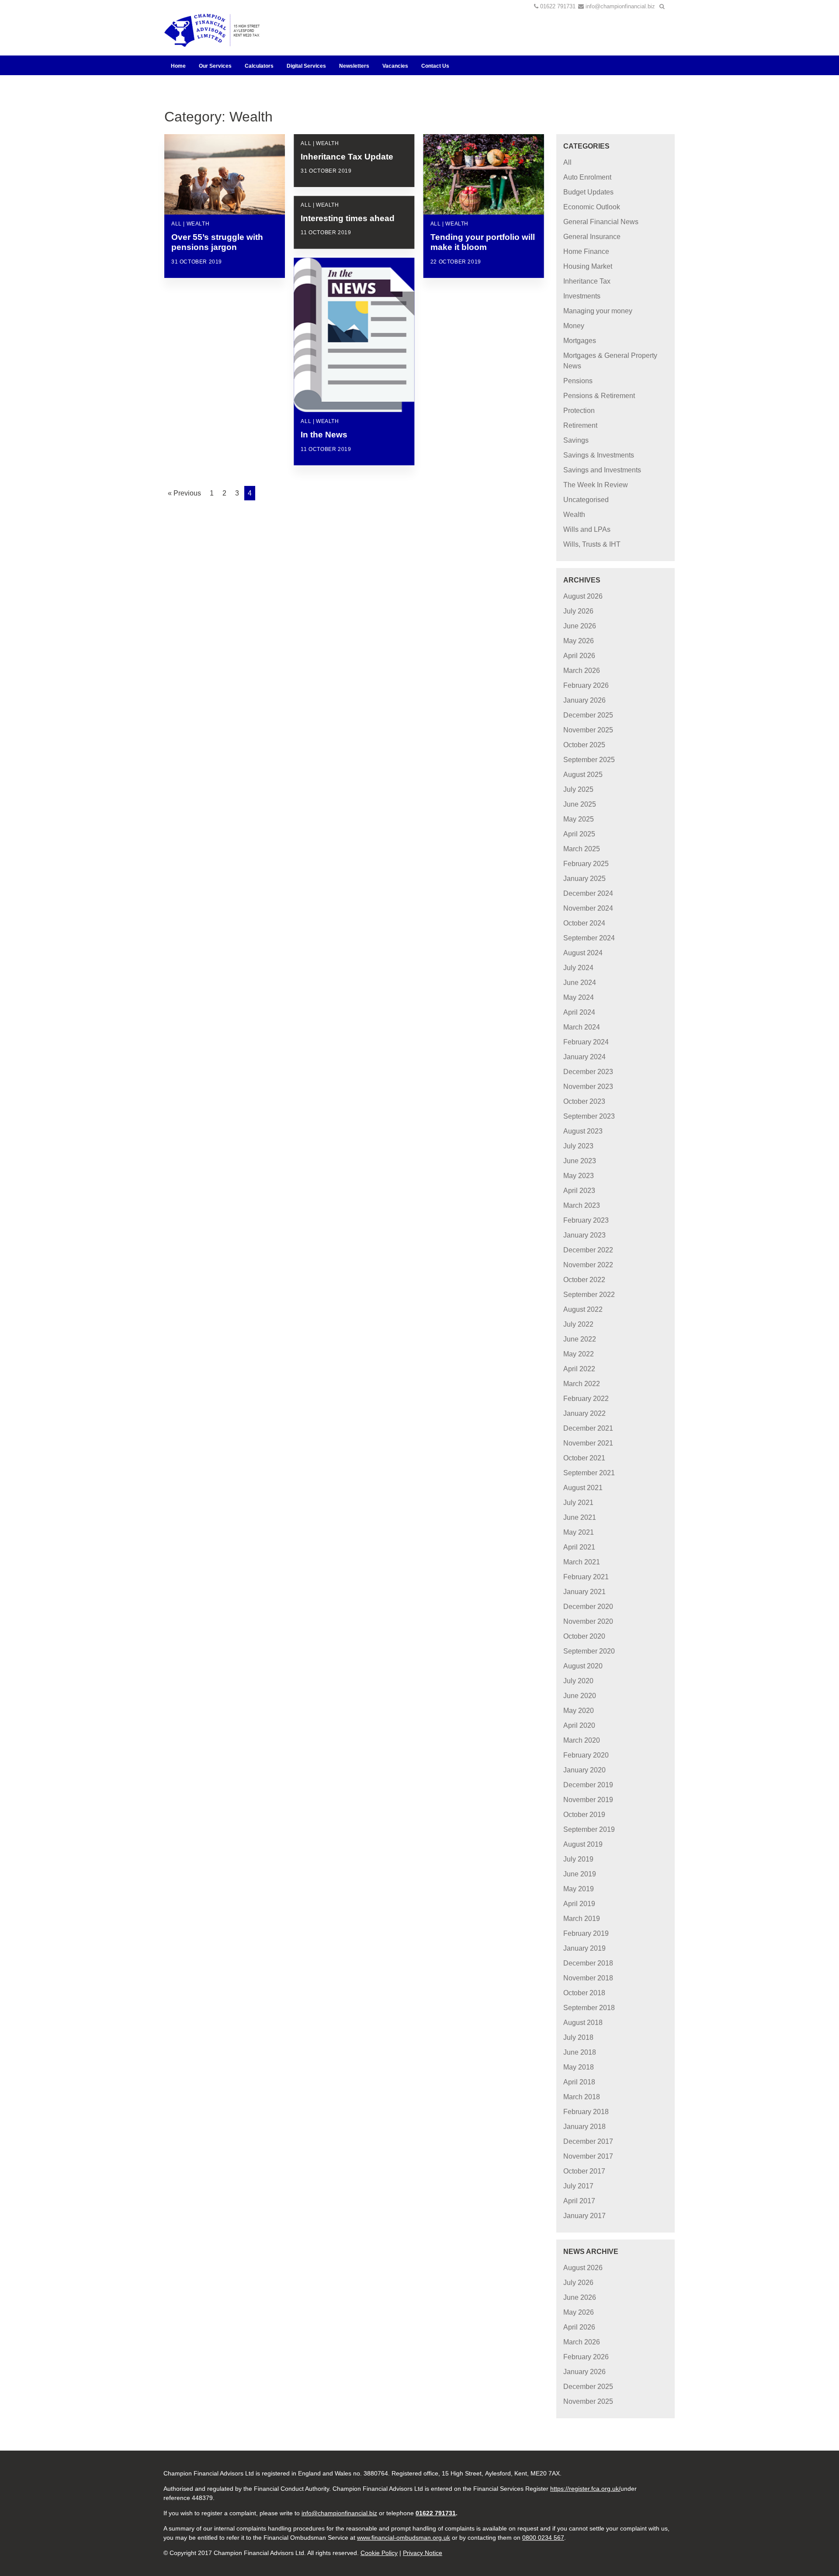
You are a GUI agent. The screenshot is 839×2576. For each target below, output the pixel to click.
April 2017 (579, 2201)
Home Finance (586, 251)
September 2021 (589, 1473)
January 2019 (584, 1948)
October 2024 (584, 923)
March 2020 (582, 1740)
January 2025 (584, 879)
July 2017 (578, 2186)
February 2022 (586, 1399)
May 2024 (579, 997)
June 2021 (580, 1517)
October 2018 (584, 1993)
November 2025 (588, 730)
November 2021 (588, 1443)
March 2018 (582, 2097)
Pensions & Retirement (599, 396)
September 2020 (589, 1651)
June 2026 (580, 626)
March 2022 (582, 1384)
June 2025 (580, 804)
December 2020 (588, 1607)
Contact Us (435, 66)
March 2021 (582, 1562)
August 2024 (583, 953)
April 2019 (579, 1904)
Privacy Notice (423, 2553)
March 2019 (582, 1919)
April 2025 (579, 834)
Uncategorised (586, 500)
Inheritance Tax (587, 281)
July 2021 (578, 1503)
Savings (576, 440)
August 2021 (583, 1488)
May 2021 (579, 1532)
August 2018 (583, 2023)
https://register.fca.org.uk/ (585, 2489)
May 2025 (579, 819)
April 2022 (579, 1369)
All (567, 162)
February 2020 (586, 1755)
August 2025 (583, 775)
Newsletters (354, 66)
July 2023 (578, 1146)
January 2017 (584, 2216)
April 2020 (579, 1725)
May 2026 (579, 641)
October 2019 (584, 1815)
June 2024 (580, 983)
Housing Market (588, 266)
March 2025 (582, 849)
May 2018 (579, 2067)
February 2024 (586, 1042)
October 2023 (584, 1101)
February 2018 (586, 2112)
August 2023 (583, 1131)
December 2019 (588, 1785)
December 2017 (588, 2141)
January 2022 (584, 1413)
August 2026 (583, 596)
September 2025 (589, 760)
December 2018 (588, 1963)
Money (574, 326)
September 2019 (589, 1829)
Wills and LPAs (587, 529)
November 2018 (588, 1978)
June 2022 (580, 1339)
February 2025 (586, 864)
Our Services (215, 66)
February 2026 (586, 685)
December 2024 (588, 893)
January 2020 (584, 1770)
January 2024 (584, 1057)
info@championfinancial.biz (620, 6)
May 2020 (579, 1711)
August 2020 (583, 1666)
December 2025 (588, 715)
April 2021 (579, 1547)
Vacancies (395, 66)
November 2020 (588, 1621)
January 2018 (584, 2127)
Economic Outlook (592, 207)
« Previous (184, 493)
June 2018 (580, 2052)
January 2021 (584, 1592)
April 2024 (579, 1012)
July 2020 (578, 1681)
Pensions (578, 381)
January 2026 (584, 700)
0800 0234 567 (543, 2538)
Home (178, 66)
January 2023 (584, 1235)
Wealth (574, 515)
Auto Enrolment (587, 177)
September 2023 (589, 1116)
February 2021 (586, 1577)
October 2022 (584, 1280)
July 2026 (578, 611)
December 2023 (588, 1072)
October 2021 (584, 1458)
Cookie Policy (379, 2553)
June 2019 (580, 1874)
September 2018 (589, 2008)
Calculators (259, 66)
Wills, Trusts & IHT (592, 544)
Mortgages (580, 341)
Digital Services (306, 66)
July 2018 (578, 2037)
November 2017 (588, 2156)
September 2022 (589, 1295)
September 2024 (589, 938)
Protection (579, 411)
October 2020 (584, 1636)
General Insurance (592, 237)
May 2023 (579, 1176)
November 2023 (588, 1087)
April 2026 (579, 656)
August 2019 (583, 1844)
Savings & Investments (599, 455)
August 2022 (583, 1309)
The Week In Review (596, 485)
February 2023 (586, 1220)
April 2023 (579, 1191)
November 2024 (588, 908)
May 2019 (579, 1889)
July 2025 (578, 789)
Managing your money (598, 311)
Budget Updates (588, 192)
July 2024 (578, 968)
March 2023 (582, 1205)
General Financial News (601, 222)
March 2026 (582, 671)
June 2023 (580, 1161)
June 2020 (580, 1696)
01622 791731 (558, 6)
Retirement (580, 425)
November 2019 (588, 1800)
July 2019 (578, 1859)
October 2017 (584, 2171)
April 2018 (579, 2082)
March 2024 (582, 1027)
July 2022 (578, 1324)
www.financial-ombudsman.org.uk (404, 2538)
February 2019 (586, 1933)
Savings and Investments (602, 470)
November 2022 (588, 1265)
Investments (582, 296)
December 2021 (588, 1428)
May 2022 (579, 1354)
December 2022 (588, 1250)
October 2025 (584, 745)
